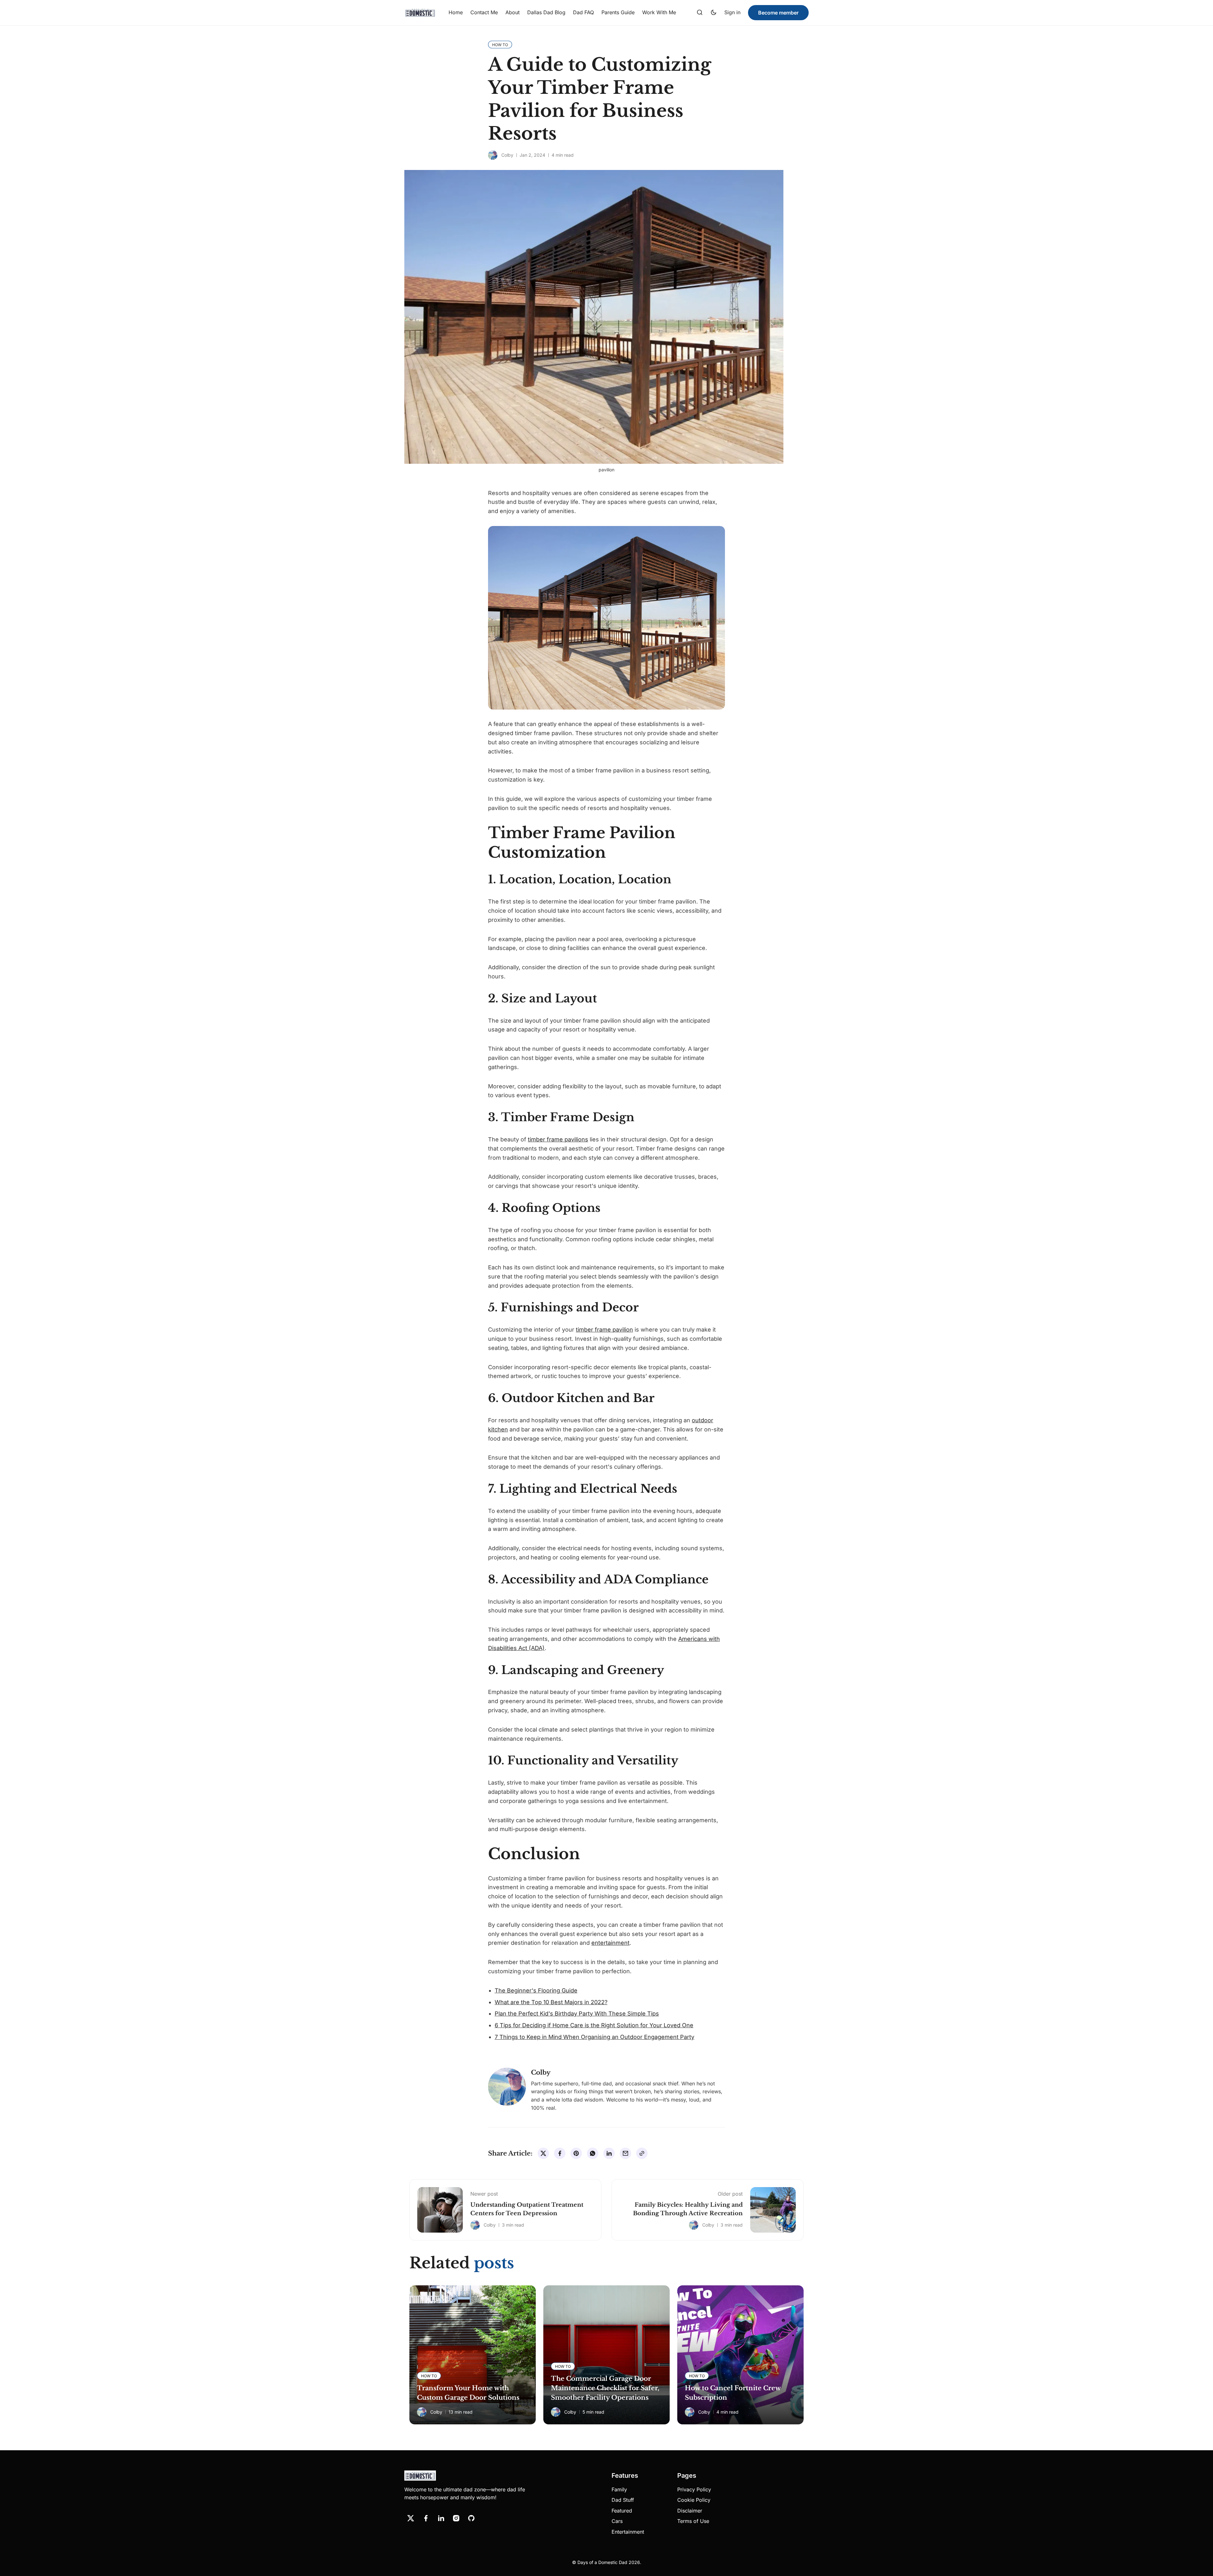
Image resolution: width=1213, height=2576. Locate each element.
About (513, 12)
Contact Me (484, 12)
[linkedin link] (441, 2518)
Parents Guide (618, 12)
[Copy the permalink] (642, 2153)
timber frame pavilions (558, 1139)
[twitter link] (411, 2518)
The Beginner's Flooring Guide (536, 1990)
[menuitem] (456, 13)
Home (456, 12)
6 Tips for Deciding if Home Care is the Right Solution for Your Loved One (594, 2025)
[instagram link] (456, 2518)
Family (619, 2489)
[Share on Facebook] (560, 2153)
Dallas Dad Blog (546, 12)
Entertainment (628, 2532)
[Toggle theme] (714, 13)
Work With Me (659, 12)
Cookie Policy (694, 2500)
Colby (507, 155)
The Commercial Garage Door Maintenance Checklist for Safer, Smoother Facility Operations (605, 2388)
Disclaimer (690, 2511)
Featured (622, 2511)
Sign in (732, 12)
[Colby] (493, 155)
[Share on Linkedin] (609, 2153)
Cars (617, 2521)
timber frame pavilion (604, 1330)
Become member (778, 13)
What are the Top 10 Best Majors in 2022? (551, 2002)
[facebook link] (426, 2518)
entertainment (610, 1943)
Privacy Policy (694, 2489)
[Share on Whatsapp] (593, 2153)
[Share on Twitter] (543, 2153)
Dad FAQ (583, 12)
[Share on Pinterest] (576, 2153)
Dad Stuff (623, 2500)
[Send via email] (625, 2153)
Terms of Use (693, 2521)
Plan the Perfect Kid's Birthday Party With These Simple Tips (577, 2014)
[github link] (471, 2518)
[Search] (700, 13)
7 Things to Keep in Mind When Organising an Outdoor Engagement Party (594, 2037)
